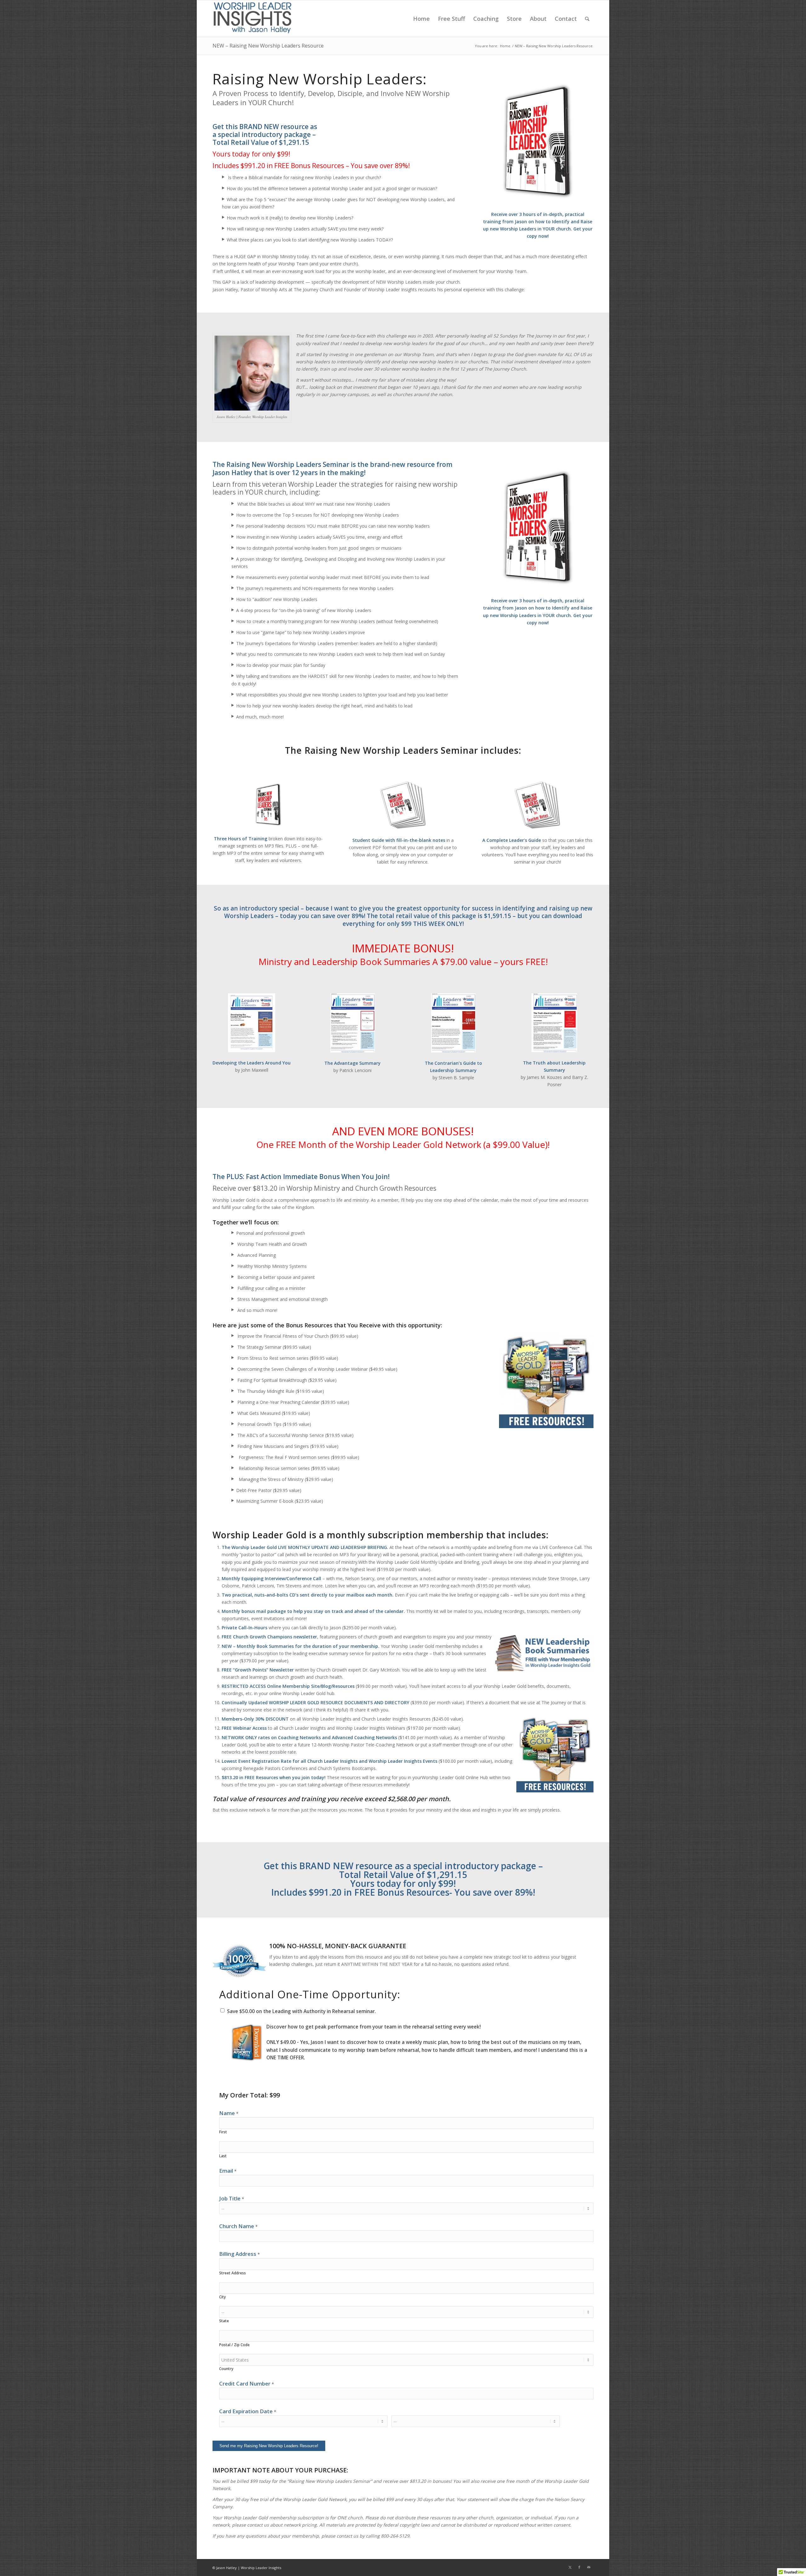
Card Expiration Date (248, 2411)
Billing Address (239, 2254)
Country (226, 2369)
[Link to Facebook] (579, 2567)
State (224, 2321)
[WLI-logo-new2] (252, 19)
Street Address (233, 2273)
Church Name (238, 2226)
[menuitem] (421, 19)
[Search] (587, 19)
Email (228, 2171)
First (223, 2132)
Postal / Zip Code (234, 2345)
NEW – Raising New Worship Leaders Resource (268, 46)
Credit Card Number (247, 2383)
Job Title (232, 2198)
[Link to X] (570, 2567)
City (222, 2297)
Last (223, 2156)
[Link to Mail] (589, 2567)
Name (229, 2113)
